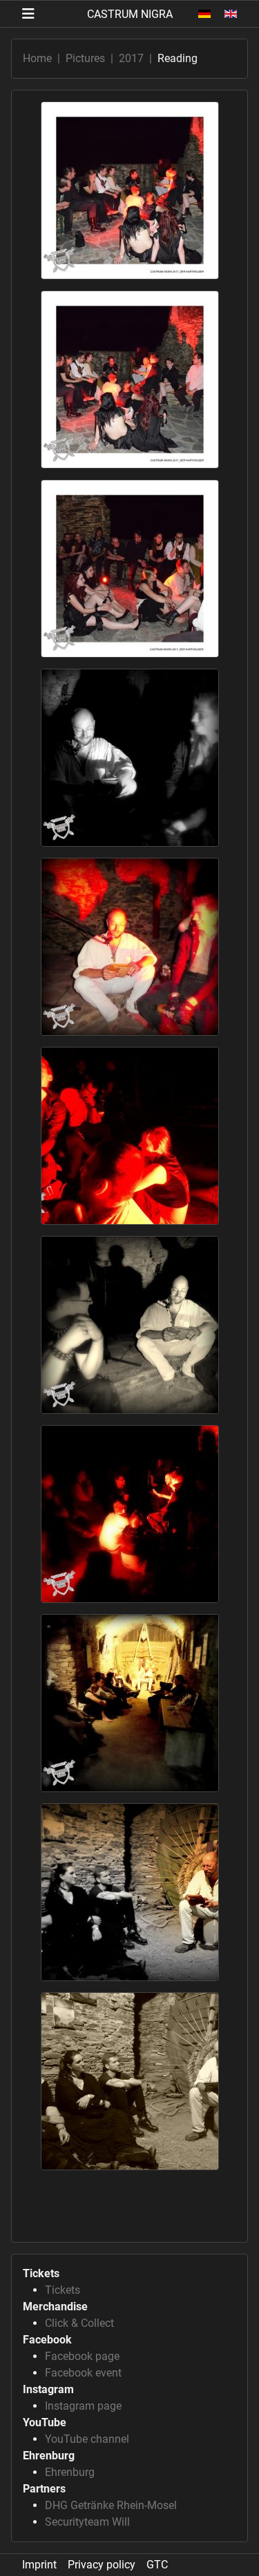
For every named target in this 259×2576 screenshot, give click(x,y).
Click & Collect (79, 2323)
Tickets (63, 2290)
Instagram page (83, 2406)
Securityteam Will (87, 2522)
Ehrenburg (70, 2472)
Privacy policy (102, 2565)
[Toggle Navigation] (28, 14)
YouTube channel (87, 2439)
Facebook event (83, 2373)
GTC (157, 2565)
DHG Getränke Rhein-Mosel (111, 2505)
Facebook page (82, 2356)
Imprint (39, 2565)
